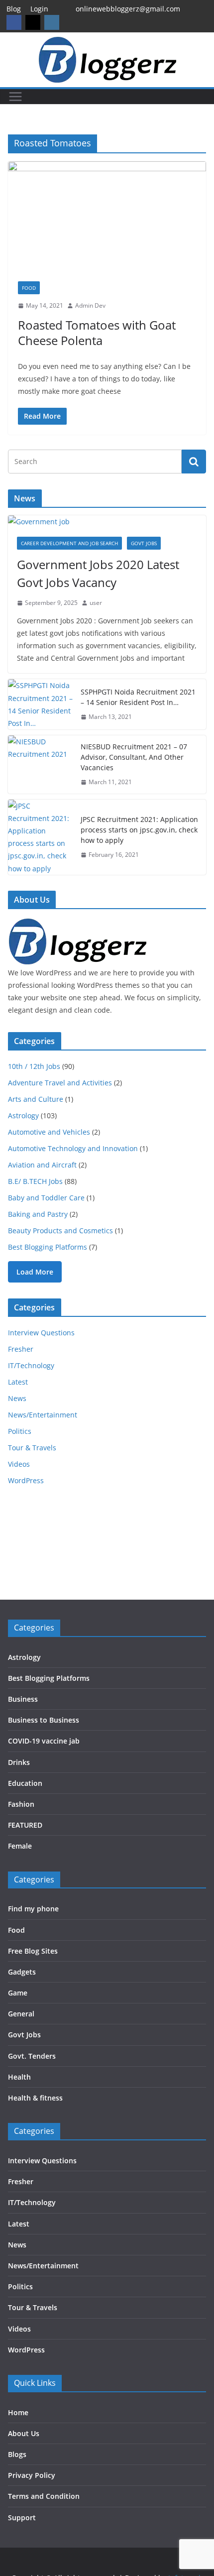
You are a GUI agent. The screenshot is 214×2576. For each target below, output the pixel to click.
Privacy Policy (32, 2475)
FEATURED (25, 1825)
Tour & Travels (32, 1448)
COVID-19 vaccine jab (44, 1741)
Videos (19, 1464)
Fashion (21, 1804)
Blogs (17, 2454)
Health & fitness (35, 2098)
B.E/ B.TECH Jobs (35, 1181)
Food (29, 288)
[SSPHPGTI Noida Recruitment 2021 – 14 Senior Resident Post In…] (40, 704)
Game (18, 1993)
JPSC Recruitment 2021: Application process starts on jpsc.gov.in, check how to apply (139, 830)
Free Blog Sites (33, 1951)
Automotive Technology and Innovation (73, 1148)
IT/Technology (31, 1365)
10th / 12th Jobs (34, 1066)
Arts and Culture (36, 1099)
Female (20, 1846)
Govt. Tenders (32, 2056)
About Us (24, 2433)
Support (22, 2517)
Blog (14, 9)
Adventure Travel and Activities (60, 1083)
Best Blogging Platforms (48, 1247)
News (17, 1398)
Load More (35, 1272)
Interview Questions (41, 1333)
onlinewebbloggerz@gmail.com (128, 9)
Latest (18, 1382)
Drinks (19, 1762)
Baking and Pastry (38, 1214)
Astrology (23, 1115)
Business (23, 1699)
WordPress (26, 1480)
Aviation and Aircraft (42, 1165)
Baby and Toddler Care (46, 1198)
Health (19, 2077)
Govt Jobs (144, 543)
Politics (20, 1431)
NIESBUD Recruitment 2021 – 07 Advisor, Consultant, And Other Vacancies (134, 757)
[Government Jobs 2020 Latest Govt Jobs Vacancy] (107, 522)
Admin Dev (90, 305)
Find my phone (33, 1909)
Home (18, 2412)
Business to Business (44, 1720)
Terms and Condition (44, 2496)
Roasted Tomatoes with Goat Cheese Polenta (97, 333)
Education (25, 1783)
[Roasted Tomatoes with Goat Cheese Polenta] (107, 216)
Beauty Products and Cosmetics (60, 1230)
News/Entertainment (43, 1415)
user (96, 603)
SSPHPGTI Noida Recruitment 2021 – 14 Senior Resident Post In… (138, 697)
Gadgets (22, 1972)
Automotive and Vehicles (49, 1132)
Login (39, 9)
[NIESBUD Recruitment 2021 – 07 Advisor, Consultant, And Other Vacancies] (40, 764)
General (21, 2014)
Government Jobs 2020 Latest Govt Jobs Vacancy (98, 573)
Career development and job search (69, 543)
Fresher (21, 1349)
